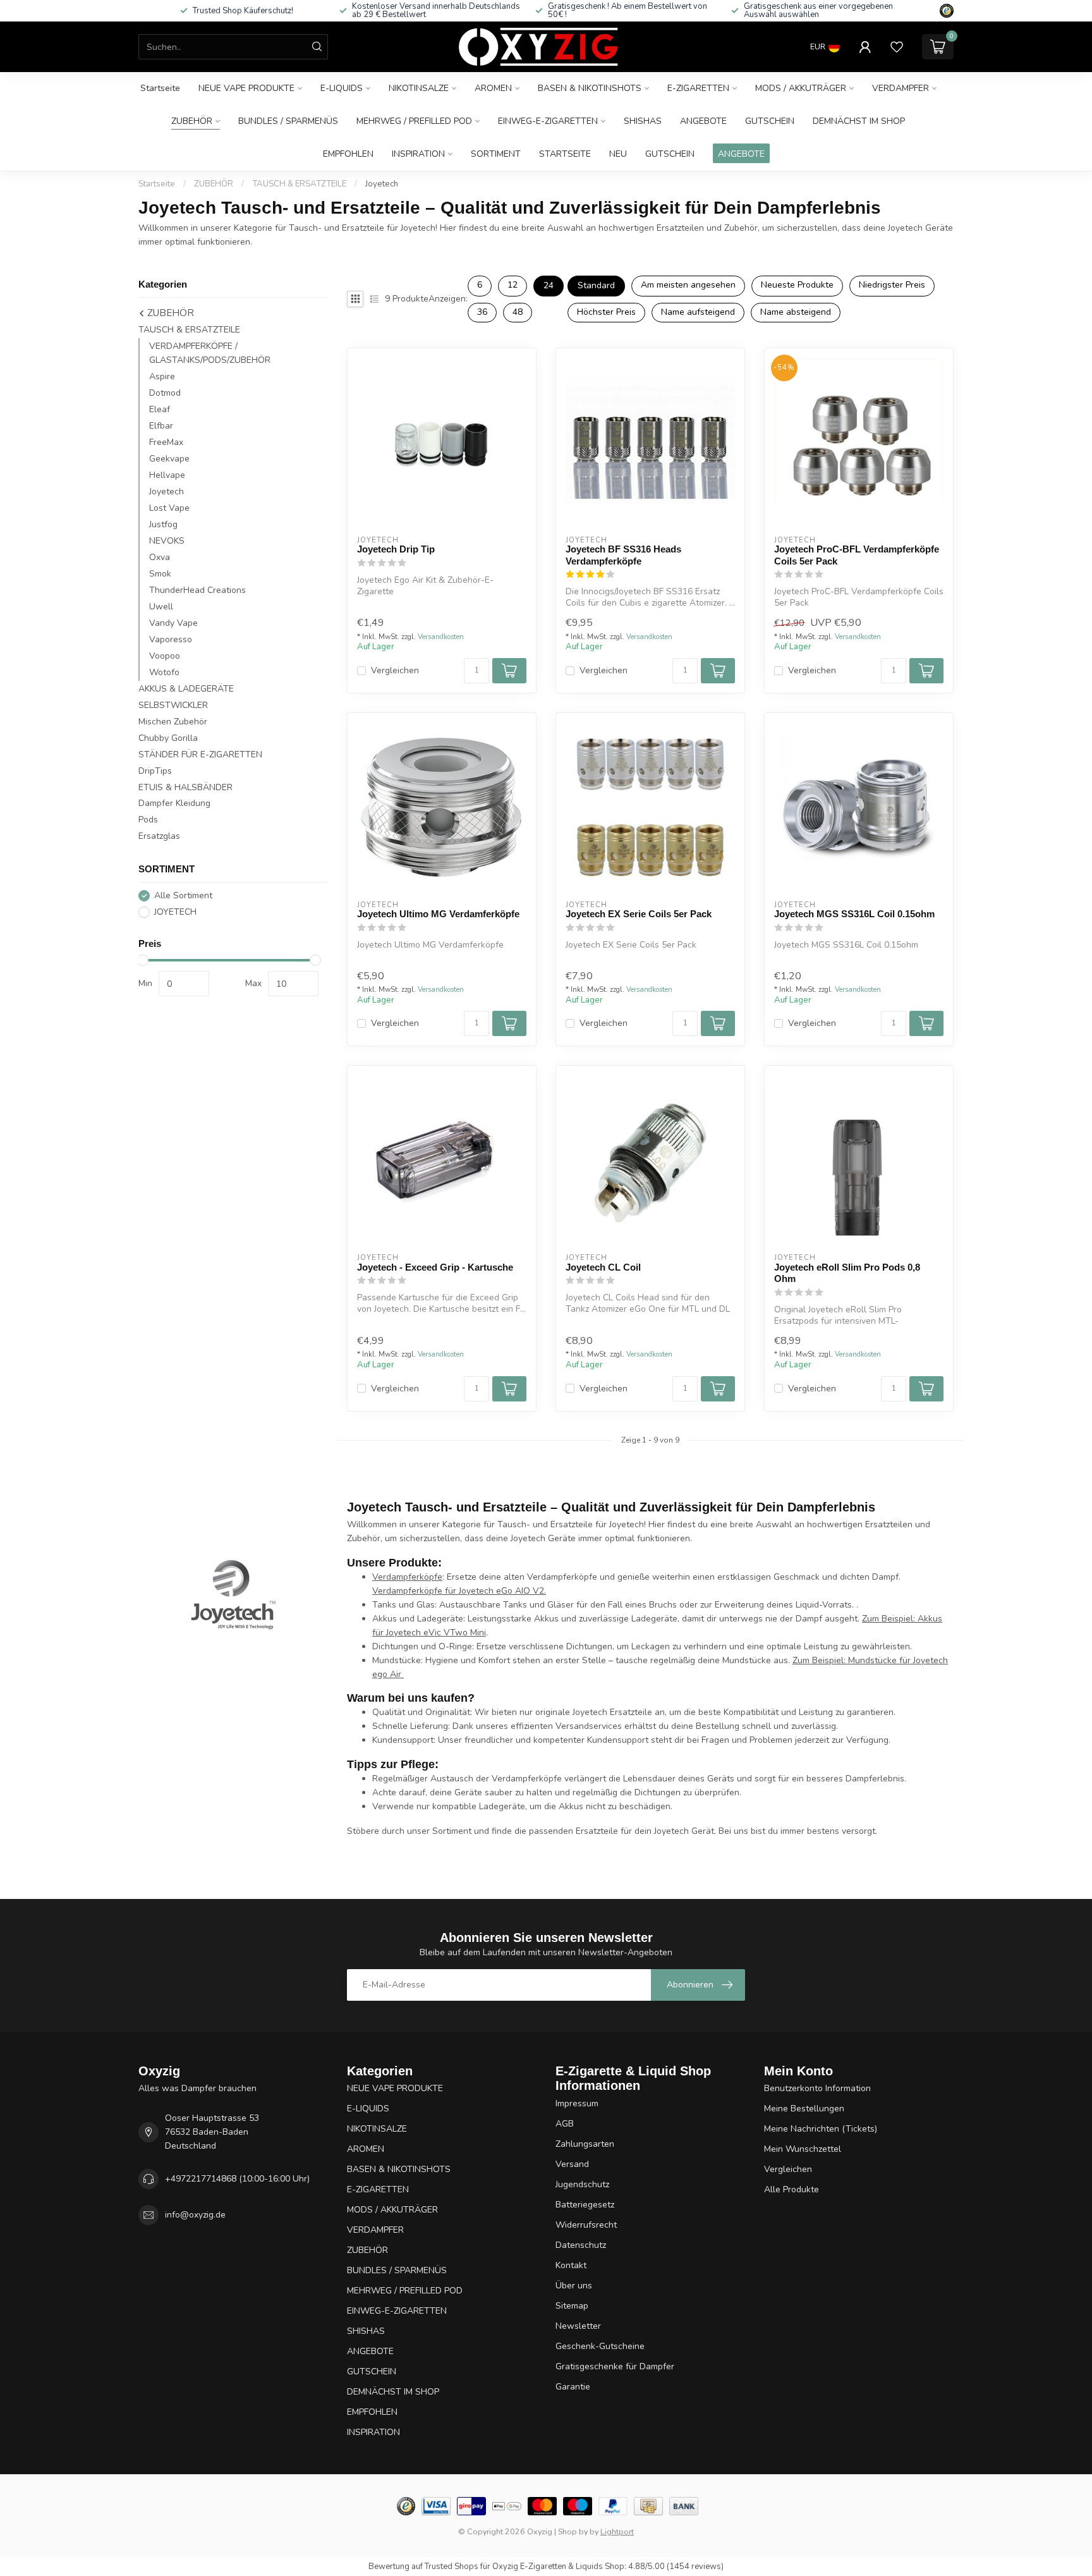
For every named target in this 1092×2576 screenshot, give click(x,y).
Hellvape (167, 475)
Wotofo (164, 672)
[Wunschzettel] (897, 47)
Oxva (160, 557)
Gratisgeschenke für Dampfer (615, 2366)
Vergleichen (395, 670)
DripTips (155, 771)
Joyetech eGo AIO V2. (502, 1591)
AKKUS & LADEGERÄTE (186, 689)
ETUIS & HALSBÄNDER (185, 787)
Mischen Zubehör (173, 722)
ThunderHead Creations (197, 590)
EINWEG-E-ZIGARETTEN (548, 121)
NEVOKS (167, 541)
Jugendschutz (582, 2184)
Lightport (617, 2531)
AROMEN (493, 88)
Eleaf (160, 409)
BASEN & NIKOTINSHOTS (590, 88)
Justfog (163, 524)
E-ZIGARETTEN (698, 88)
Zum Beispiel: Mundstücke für (852, 1660)
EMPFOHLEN (348, 154)
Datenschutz (581, 2245)
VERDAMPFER (901, 88)
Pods (148, 820)
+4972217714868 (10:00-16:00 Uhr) (237, 2179)
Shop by (573, 2531)
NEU (618, 154)
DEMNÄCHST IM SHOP (859, 121)
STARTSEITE (565, 154)
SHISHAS (643, 121)
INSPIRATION (418, 154)
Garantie (573, 2387)
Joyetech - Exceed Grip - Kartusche (435, 1267)
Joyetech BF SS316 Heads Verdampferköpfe (623, 555)
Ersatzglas (159, 836)
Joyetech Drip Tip (396, 549)
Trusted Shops (452, 2567)
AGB (565, 2124)
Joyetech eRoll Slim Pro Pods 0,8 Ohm (847, 1273)
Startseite (160, 88)
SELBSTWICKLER (173, 705)
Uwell (161, 607)
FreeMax (166, 442)
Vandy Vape (173, 623)
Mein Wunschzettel (803, 2149)
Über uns (574, 2286)
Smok (160, 574)
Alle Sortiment (183, 895)
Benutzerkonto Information (817, 2088)
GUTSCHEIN (770, 121)
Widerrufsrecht (586, 2225)
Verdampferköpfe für (416, 1591)
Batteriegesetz (585, 2205)
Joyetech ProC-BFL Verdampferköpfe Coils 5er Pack (857, 555)
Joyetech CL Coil (603, 1267)
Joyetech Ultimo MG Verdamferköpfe (438, 914)
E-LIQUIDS (342, 88)
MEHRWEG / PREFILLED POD (414, 121)
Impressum (577, 2103)
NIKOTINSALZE (419, 88)
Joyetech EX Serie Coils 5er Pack (639, 914)
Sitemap (572, 2306)
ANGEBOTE (703, 121)
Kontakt (571, 2265)
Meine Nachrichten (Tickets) (821, 2129)
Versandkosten (441, 637)
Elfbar (161, 426)
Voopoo (165, 656)
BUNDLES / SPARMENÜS (288, 121)
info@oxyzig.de (195, 2215)
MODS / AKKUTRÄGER (801, 88)
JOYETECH (175, 912)
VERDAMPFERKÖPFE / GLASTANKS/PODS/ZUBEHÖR (210, 353)
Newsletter (578, 2326)
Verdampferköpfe (407, 1577)
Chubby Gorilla (168, 738)
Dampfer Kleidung (174, 803)
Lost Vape (169, 508)
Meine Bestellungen (804, 2109)
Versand (572, 2164)
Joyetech (382, 184)
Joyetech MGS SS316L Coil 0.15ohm (854, 914)
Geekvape (169, 459)
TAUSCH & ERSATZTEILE (299, 184)
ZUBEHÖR (192, 121)
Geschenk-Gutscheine (600, 2346)
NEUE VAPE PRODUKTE (246, 88)
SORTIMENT (496, 154)
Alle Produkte (792, 2189)
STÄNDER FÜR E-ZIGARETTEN (200, 754)
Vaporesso (171, 639)
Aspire (162, 376)
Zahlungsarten (585, 2144)
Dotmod (165, 393)
